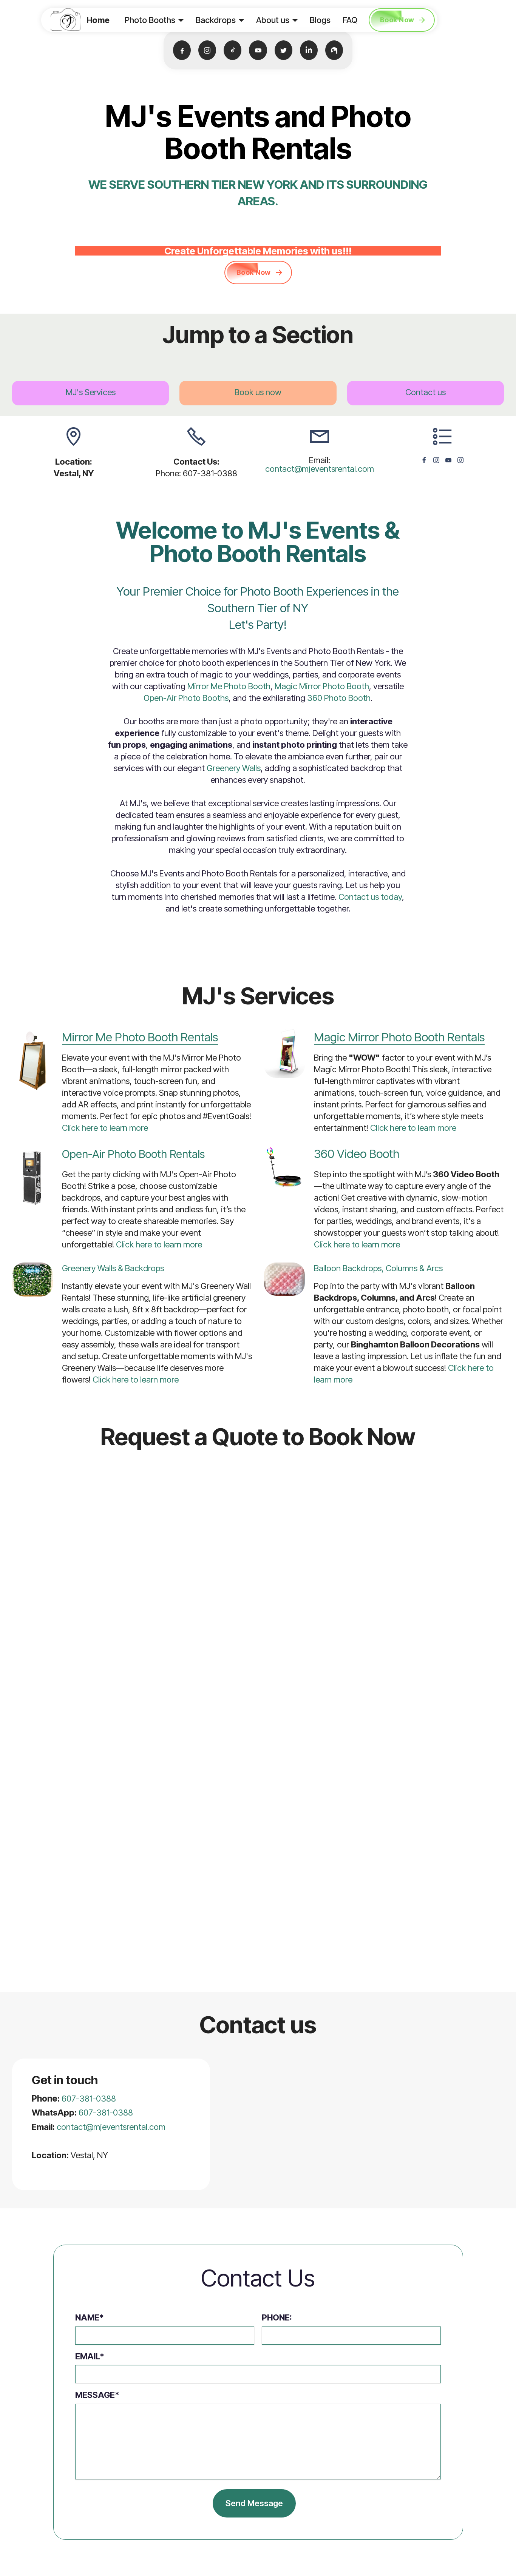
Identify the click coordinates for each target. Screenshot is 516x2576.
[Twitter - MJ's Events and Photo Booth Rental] (283, 50)
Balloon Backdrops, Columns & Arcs (378, 1268)
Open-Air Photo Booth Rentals (133, 1154)
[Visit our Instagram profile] (436, 460)
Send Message (254, 2503)
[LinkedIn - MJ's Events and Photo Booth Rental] (309, 50)
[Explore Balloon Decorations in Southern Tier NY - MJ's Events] (284, 1279)
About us (273, 20)
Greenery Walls (234, 768)
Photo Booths (150, 20)
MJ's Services (91, 392)
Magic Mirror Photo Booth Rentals (399, 1037)
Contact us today (370, 897)
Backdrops (216, 20)
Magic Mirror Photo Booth (322, 686)
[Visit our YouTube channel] (448, 460)
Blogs (320, 20)
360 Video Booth (357, 1154)
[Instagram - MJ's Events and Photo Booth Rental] (207, 50)
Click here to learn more (105, 1128)
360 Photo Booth (339, 698)
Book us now (258, 392)
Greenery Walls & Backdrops (113, 1268)
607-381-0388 (89, 2099)
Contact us (426, 392)
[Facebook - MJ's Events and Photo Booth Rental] (182, 50)
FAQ (350, 20)
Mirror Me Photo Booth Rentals (140, 1037)
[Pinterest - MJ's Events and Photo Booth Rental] (334, 50)
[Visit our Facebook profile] (424, 460)
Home (98, 20)
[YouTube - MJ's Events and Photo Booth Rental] (258, 50)
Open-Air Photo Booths (186, 698)
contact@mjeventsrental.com (320, 469)
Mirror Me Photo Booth (229, 686)
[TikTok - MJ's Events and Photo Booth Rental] (233, 50)
